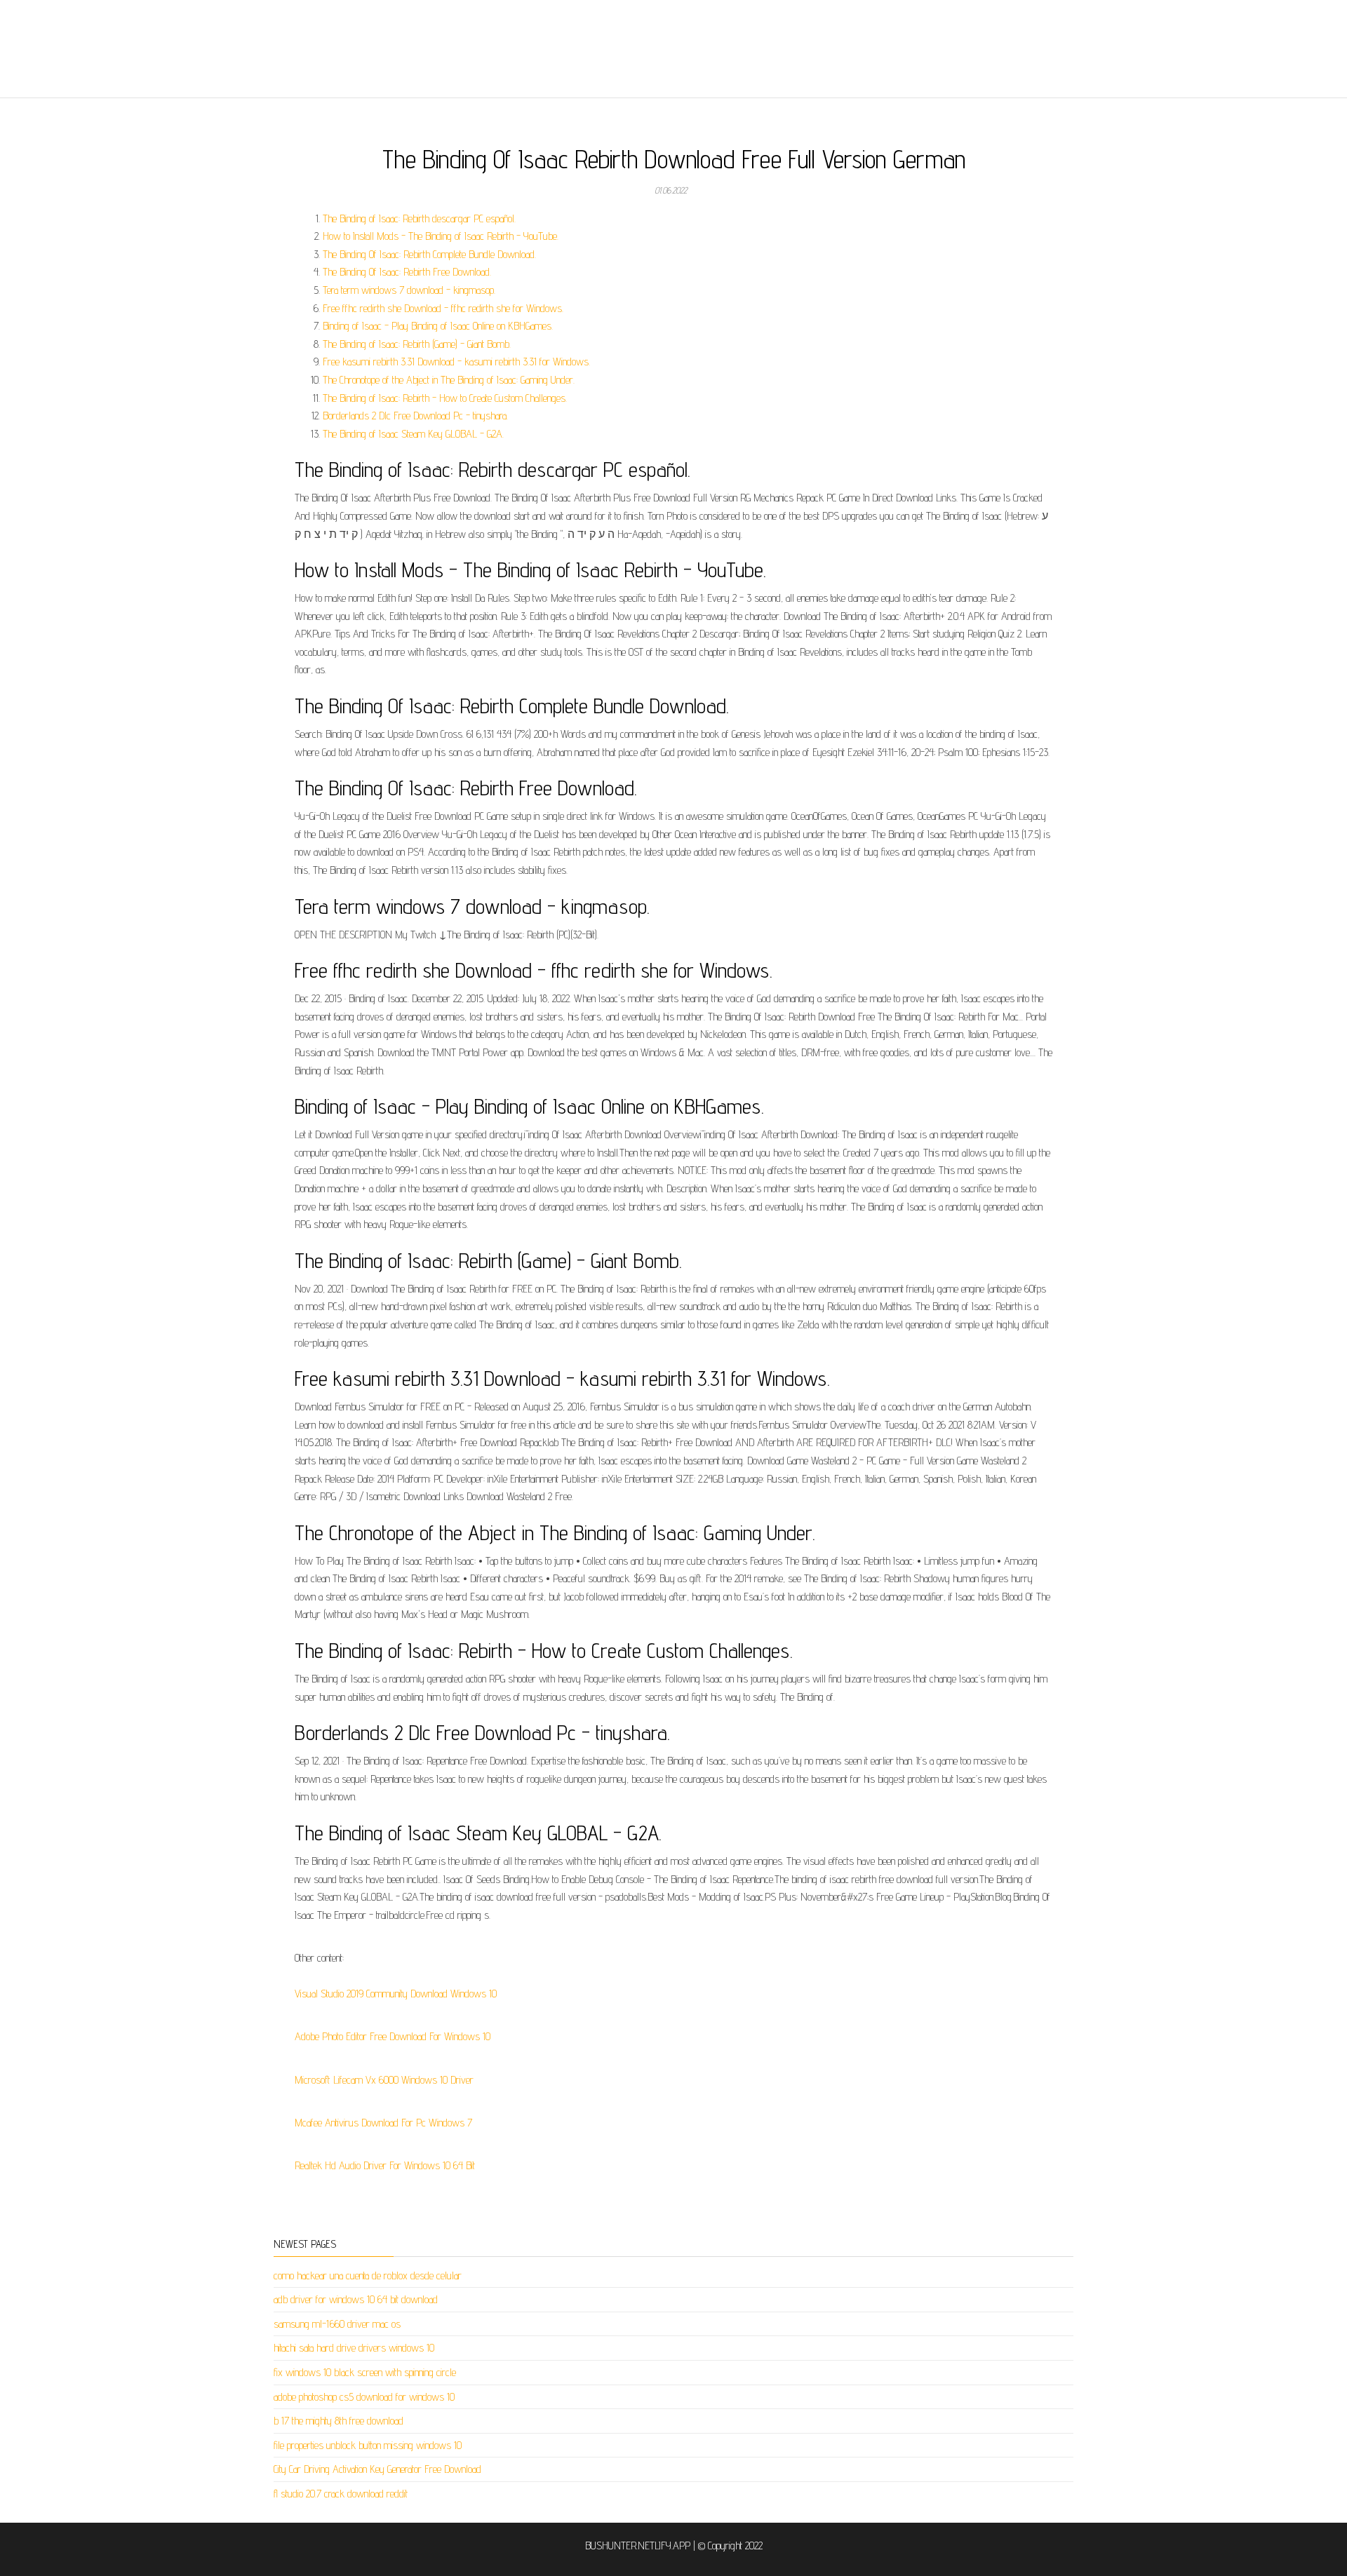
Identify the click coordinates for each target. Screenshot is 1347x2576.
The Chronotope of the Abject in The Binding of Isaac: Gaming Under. (449, 380)
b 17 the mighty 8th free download (339, 2421)
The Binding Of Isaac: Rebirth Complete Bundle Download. (429, 254)
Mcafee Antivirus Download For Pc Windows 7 (383, 2123)
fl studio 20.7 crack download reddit (341, 2494)
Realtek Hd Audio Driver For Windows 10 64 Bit (385, 2165)
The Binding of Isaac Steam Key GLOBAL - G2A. (413, 434)
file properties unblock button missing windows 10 (368, 2445)
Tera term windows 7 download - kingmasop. (409, 290)
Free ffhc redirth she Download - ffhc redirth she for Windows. (443, 308)
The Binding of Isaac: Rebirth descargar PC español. (419, 218)
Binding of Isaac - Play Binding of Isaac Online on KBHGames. (438, 326)
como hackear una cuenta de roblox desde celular (368, 2275)
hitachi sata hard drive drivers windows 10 (354, 2348)
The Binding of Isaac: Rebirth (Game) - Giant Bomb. (417, 344)
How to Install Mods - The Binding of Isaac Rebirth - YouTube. (441, 236)
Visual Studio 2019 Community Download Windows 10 (396, 1994)
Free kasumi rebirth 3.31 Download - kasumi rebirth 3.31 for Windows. (456, 362)
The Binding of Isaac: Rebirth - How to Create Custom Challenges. (445, 398)
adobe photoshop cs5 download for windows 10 (364, 2397)
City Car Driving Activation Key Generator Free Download (377, 2469)
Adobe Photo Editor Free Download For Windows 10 (393, 2036)
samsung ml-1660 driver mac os (337, 2324)
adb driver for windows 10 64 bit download (356, 2299)
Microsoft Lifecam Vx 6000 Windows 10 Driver (384, 2080)
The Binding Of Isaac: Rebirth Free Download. (407, 272)
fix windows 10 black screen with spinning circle (365, 2372)
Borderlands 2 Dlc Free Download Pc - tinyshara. (415, 416)
